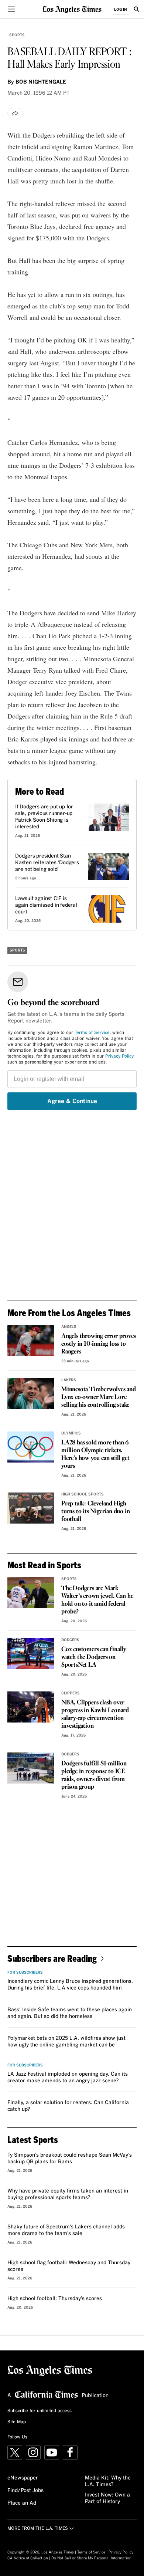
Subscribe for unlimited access (40, 2411)
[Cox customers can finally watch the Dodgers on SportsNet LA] (31, 1654)
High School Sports (83, 1494)
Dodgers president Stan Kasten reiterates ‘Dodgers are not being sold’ (47, 863)
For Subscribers (25, 1972)
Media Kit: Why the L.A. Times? (108, 2481)
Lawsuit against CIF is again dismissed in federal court (46, 905)
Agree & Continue (72, 1101)
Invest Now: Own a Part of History (107, 2498)
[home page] (72, 9)
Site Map (17, 2422)
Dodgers (70, 1640)
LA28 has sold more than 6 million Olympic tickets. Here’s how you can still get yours (95, 1454)
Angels (69, 1327)
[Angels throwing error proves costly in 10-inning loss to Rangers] (31, 1341)
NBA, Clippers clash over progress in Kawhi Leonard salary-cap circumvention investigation (95, 1714)
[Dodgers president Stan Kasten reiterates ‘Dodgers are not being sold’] (108, 866)
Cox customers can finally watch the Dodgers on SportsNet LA (94, 1657)
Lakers (69, 1380)
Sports (17, 35)
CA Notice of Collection (28, 2558)
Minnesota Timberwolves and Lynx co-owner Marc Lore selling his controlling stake (99, 1397)
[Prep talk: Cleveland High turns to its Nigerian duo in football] (31, 1508)
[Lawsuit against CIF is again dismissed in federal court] (108, 909)
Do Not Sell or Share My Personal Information (91, 2558)
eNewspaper (23, 2478)
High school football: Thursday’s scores (55, 2299)
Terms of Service (92, 1033)
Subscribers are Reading (52, 1958)
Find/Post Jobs (25, 2491)
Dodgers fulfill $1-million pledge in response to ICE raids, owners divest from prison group (94, 1775)
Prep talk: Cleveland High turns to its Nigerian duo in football (95, 1512)
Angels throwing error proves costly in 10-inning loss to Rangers (98, 1344)
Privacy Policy (119, 1057)
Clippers (71, 1693)
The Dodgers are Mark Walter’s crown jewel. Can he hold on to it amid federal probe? (97, 1600)
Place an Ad (22, 2503)
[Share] (15, 113)
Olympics (71, 1433)
